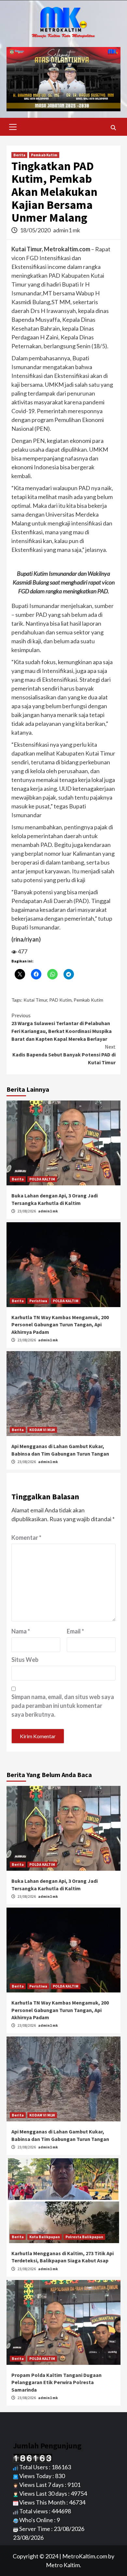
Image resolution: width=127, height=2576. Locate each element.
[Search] (113, 128)
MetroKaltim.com (85, 2556)
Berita (19, 155)
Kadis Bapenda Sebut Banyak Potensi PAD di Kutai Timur (64, 1054)
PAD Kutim (60, 1000)
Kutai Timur (35, 1000)
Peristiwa (38, 1301)
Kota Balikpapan (45, 2237)
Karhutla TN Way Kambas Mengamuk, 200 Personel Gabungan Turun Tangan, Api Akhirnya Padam (60, 1325)
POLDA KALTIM (42, 1179)
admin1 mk (67, 230)
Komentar (26, 1538)
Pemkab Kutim (44, 155)
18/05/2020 (36, 230)
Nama (21, 1631)
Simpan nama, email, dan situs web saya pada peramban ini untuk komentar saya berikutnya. (63, 1706)
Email (75, 1631)
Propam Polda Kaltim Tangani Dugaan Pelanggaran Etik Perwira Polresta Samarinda (56, 2382)
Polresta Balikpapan (84, 2237)
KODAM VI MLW (42, 1430)
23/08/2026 (27, 1211)
